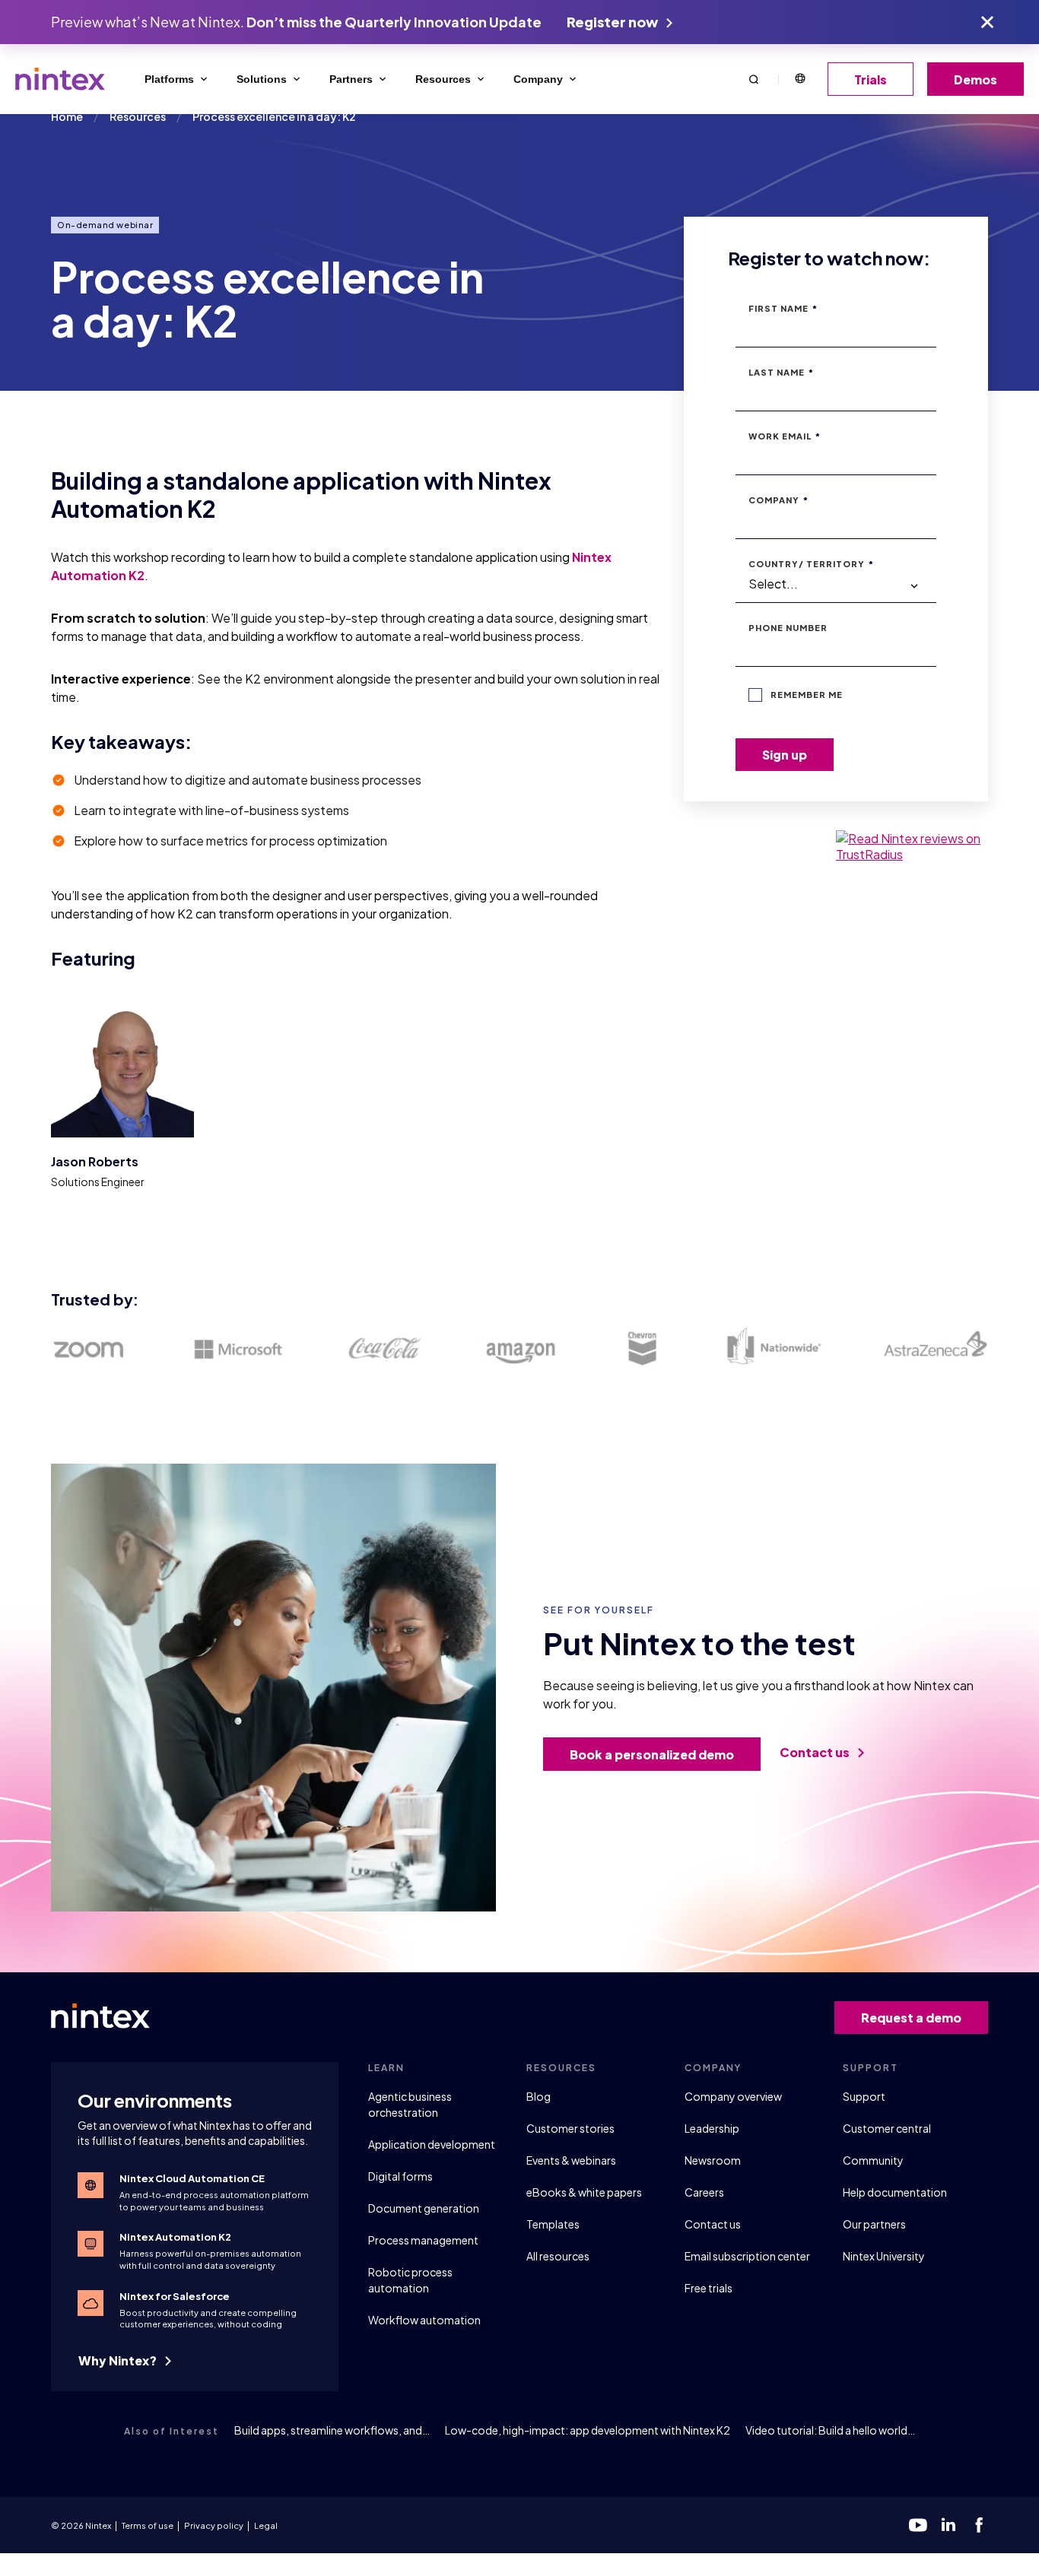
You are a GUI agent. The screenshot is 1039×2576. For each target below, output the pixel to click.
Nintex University (884, 2256)
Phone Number (788, 628)
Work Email (785, 436)
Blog (539, 2096)
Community (873, 2160)
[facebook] (979, 2525)
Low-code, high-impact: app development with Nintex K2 (588, 2430)
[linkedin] (948, 2525)
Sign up (785, 755)
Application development (432, 2144)
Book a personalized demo (652, 1754)
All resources (558, 2256)
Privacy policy (214, 2525)
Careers (704, 2192)
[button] (754, 79)
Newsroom (713, 2160)
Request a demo (911, 2018)
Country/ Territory (811, 564)
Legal (266, 2525)
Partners (351, 79)
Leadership (712, 2128)
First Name (783, 308)
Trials (871, 79)
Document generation (424, 2208)
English (799, 79)
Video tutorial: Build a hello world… (830, 2430)
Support (864, 2096)
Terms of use (148, 2525)
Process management (423, 2240)
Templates (553, 2224)
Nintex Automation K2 (175, 2237)
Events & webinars (571, 2160)
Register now (613, 22)
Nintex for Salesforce (175, 2296)
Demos (975, 79)
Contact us (816, 1752)
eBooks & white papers (584, 2192)
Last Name (781, 372)
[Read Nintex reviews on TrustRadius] (912, 846)
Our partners (874, 2224)
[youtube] (918, 2525)
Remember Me (807, 695)
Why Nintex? (119, 2360)
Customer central (887, 2128)
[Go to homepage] (60, 79)
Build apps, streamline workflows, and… (332, 2430)
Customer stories (570, 2128)
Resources (443, 79)
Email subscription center (747, 2256)
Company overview (733, 2096)
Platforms (169, 79)
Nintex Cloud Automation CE (192, 2178)
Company (538, 79)
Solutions (262, 79)
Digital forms (400, 2176)
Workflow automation (424, 2320)
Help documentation (895, 2192)
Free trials (709, 2288)
